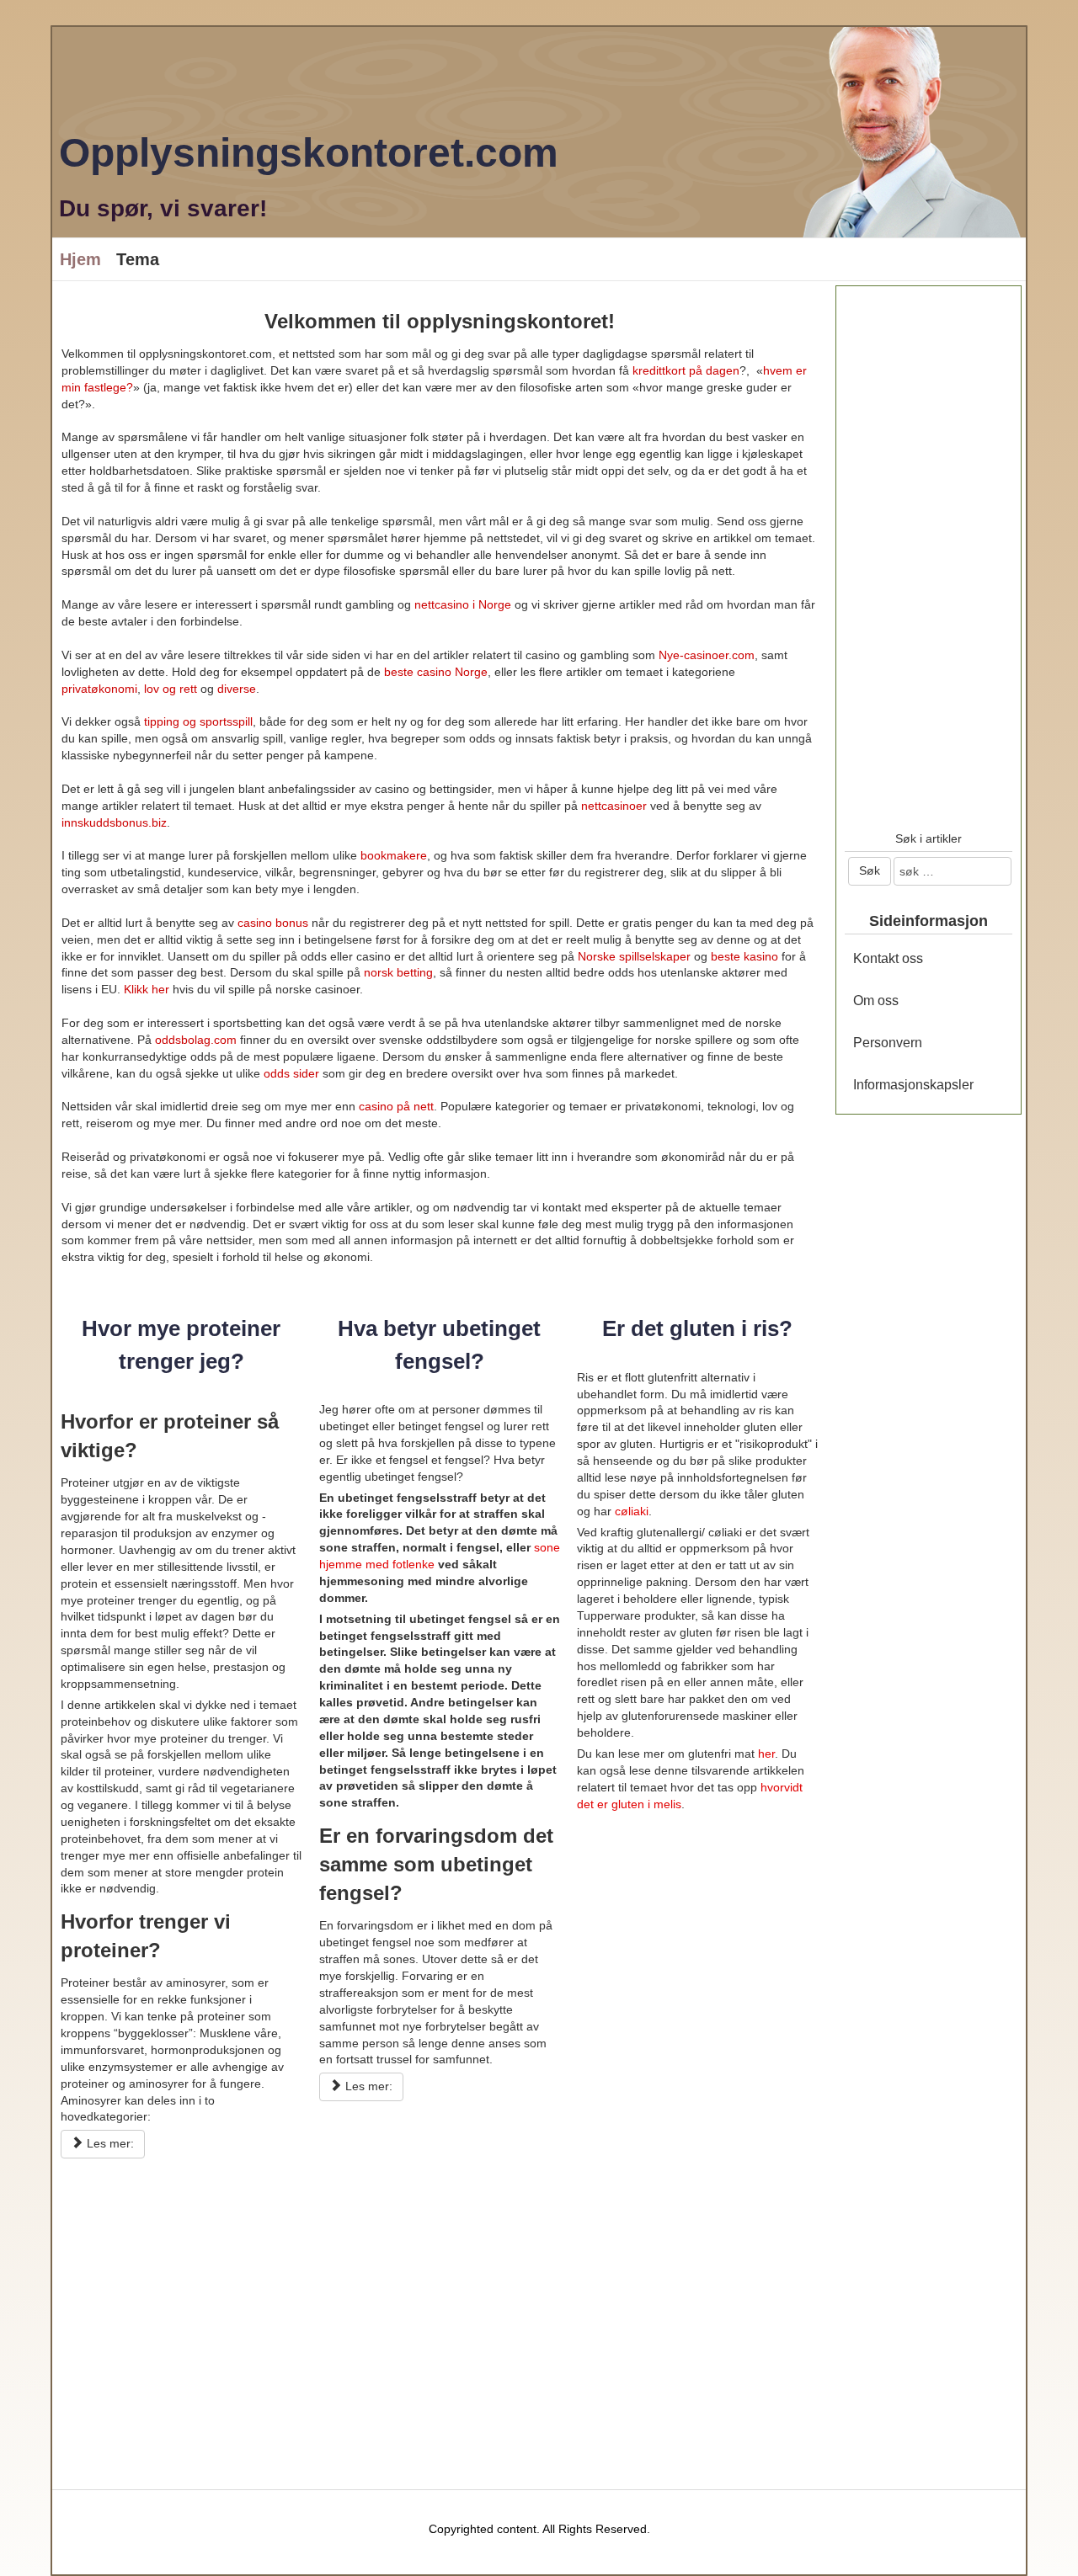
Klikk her (147, 989)
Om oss (876, 1001)
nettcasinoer (614, 806)
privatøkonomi (99, 689)
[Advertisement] (440, 2301)
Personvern (888, 1043)
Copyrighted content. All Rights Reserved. (539, 2529)
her (766, 1754)
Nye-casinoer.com (707, 655)
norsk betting (398, 972)
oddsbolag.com (196, 1040)
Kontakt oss (888, 958)
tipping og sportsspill (198, 721)
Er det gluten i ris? (697, 1328)
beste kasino (744, 956)
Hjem (80, 259)
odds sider (291, 1073)
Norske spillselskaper (634, 956)
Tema (138, 259)
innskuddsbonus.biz (114, 822)
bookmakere (394, 855)
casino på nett (396, 1106)
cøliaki (632, 1511)
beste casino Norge (436, 672)
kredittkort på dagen (686, 370)
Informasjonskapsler (913, 1085)
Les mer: (109, 2143)
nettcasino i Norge (463, 604)
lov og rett (172, 689)
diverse (237, 689)
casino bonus (273, 923)
